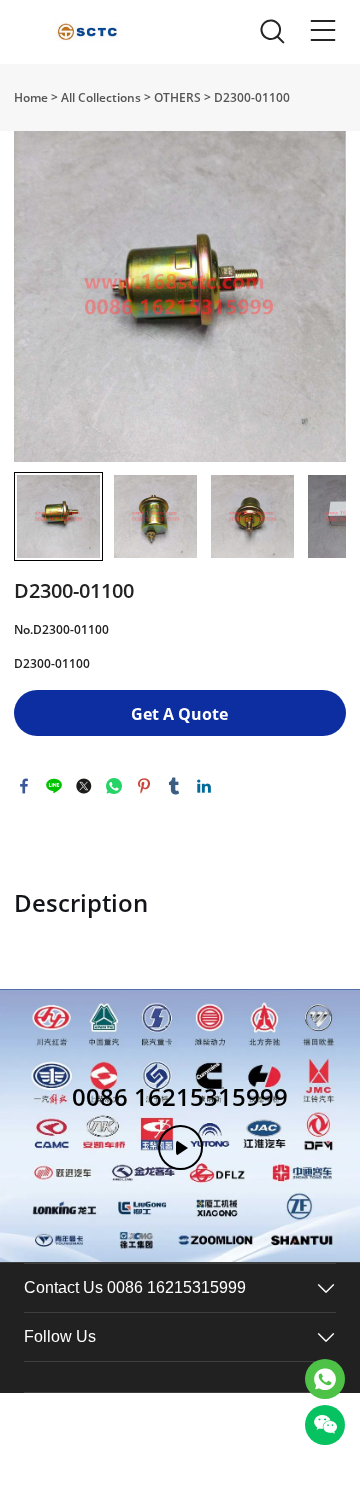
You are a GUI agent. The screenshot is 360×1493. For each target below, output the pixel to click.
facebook (24, 786)
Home (31, 97)
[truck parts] (325, 1379)
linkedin (204, 786)
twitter (84, 786)
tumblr (174, 786)
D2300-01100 (252, 97)
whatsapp (114, 786)
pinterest (144, 786)
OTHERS (177, 97)
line (54, 786)
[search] (272, 36)
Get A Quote (179, 714)
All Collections (101, 97)
